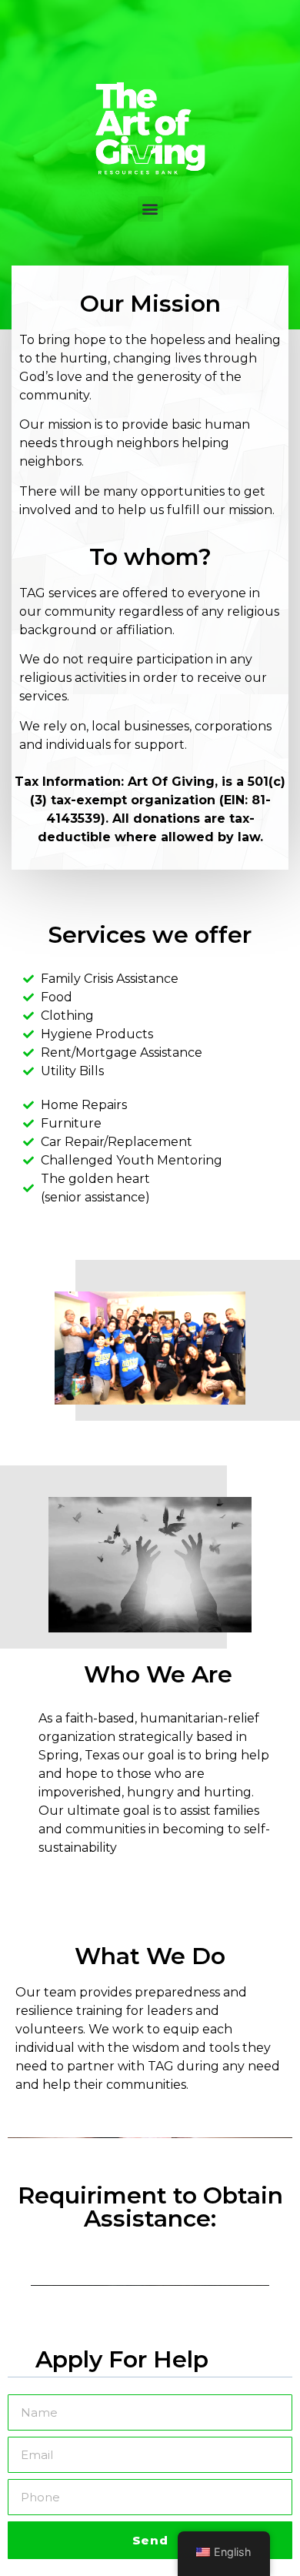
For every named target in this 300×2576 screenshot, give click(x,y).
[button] (150, 209)
